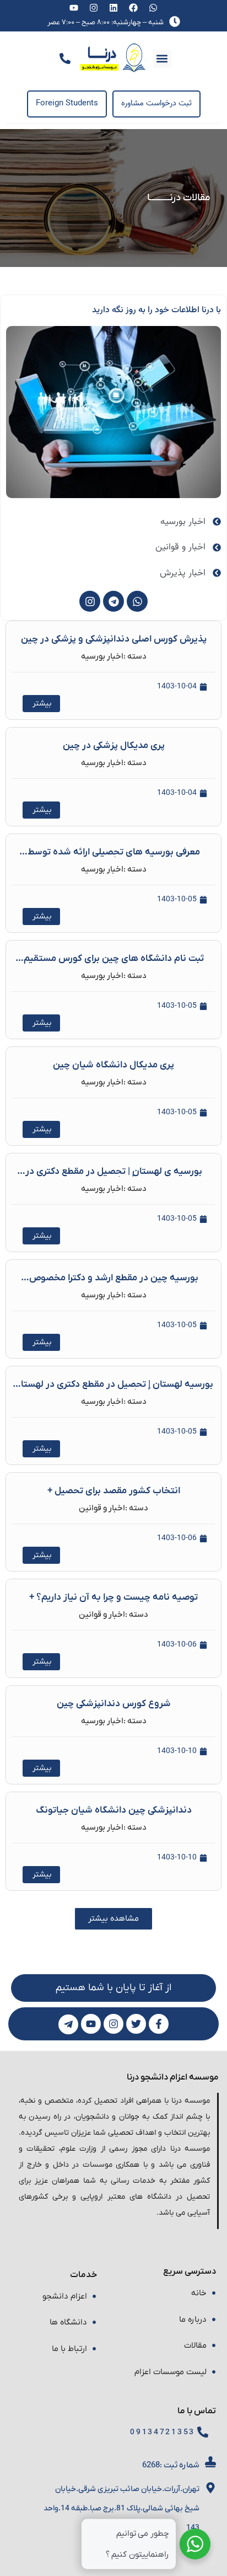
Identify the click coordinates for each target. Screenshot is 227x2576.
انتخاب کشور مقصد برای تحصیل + (114, 1491)
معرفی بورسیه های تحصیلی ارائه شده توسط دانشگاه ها (114, 857)
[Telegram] (113, 601)
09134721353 (163, 2432)
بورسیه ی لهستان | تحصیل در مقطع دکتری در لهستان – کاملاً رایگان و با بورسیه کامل (114, 1176)
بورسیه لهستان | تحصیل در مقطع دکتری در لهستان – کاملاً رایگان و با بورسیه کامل (113, 1389)
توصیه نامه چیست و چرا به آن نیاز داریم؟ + (113, 1597)
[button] (162, 59)
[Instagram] (94, 8)
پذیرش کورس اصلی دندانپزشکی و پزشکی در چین (114, 639)
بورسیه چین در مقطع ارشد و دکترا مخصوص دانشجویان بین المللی (114, 1283)
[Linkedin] (114, 8)
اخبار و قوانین (102, 1508)
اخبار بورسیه (102, 656)
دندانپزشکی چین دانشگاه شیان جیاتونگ (114, 1810)
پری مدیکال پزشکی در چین (114, 746)
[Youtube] (74, 8)
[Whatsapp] (153, 8)
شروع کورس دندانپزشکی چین (114, 1704)
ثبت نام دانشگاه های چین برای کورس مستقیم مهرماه (114, 963)
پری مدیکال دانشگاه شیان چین (113, 1065)
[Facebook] (133, 8)
